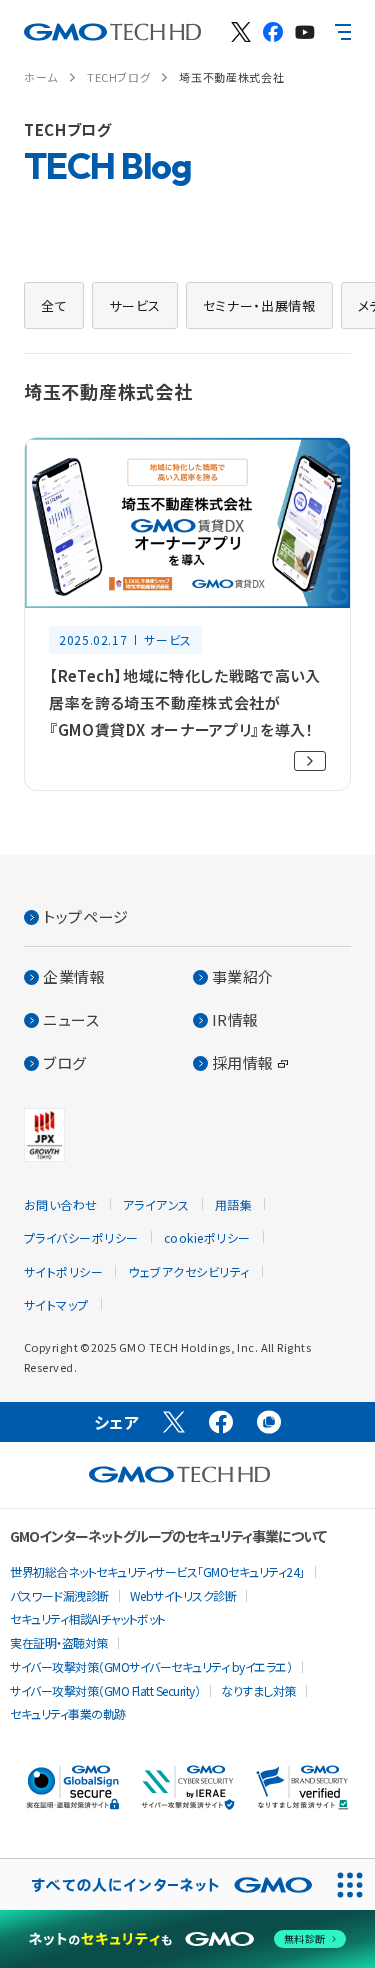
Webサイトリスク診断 (183, 1595)
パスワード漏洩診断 (59, 1595)
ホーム (41, 77)
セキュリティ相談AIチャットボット (88, 1618)
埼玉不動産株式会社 (231, 77)
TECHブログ (118, 77)
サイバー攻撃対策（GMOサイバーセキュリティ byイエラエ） (151, 1666)
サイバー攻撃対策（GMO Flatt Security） (105, 1690)
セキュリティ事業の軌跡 (68, 1713)
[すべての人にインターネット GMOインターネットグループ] (162, 1884)
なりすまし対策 (258, 1690)
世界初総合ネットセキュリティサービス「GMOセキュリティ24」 (157, 1571)
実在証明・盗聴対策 (59, 1642)
